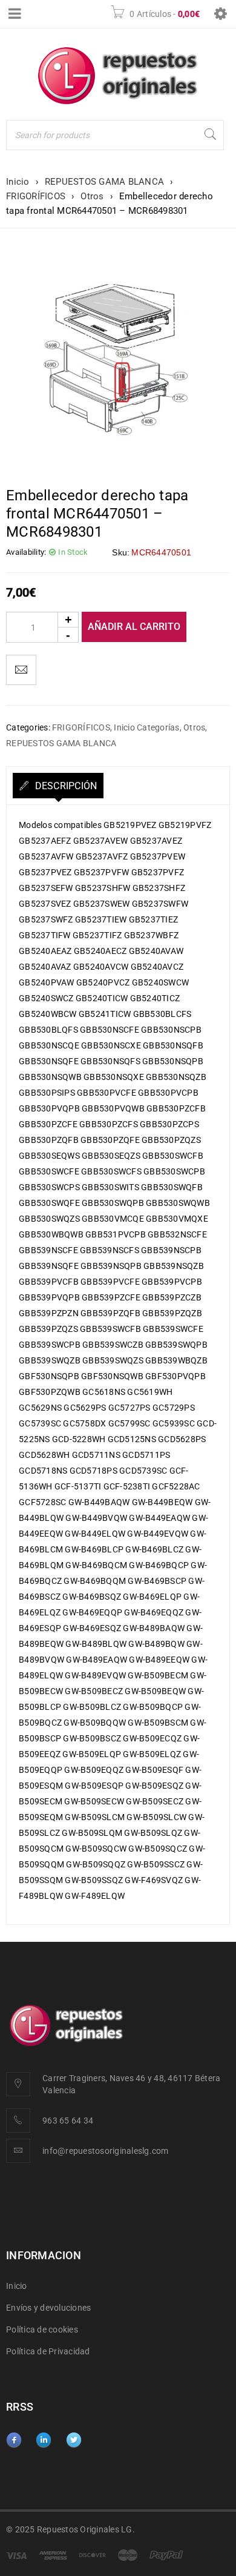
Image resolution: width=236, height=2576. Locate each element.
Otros (92, 196)
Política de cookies (42, 2329)
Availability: (26, 552)
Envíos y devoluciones (48, 2308)
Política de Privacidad (48, 2351)
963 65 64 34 (68, 2121)
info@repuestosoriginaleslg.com (106, 2151)
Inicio (18, 182)
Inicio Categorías (146, 727)
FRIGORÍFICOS (36, 196)
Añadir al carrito (134, 627)
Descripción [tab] (64, 786)
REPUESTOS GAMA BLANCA (104, 182)
